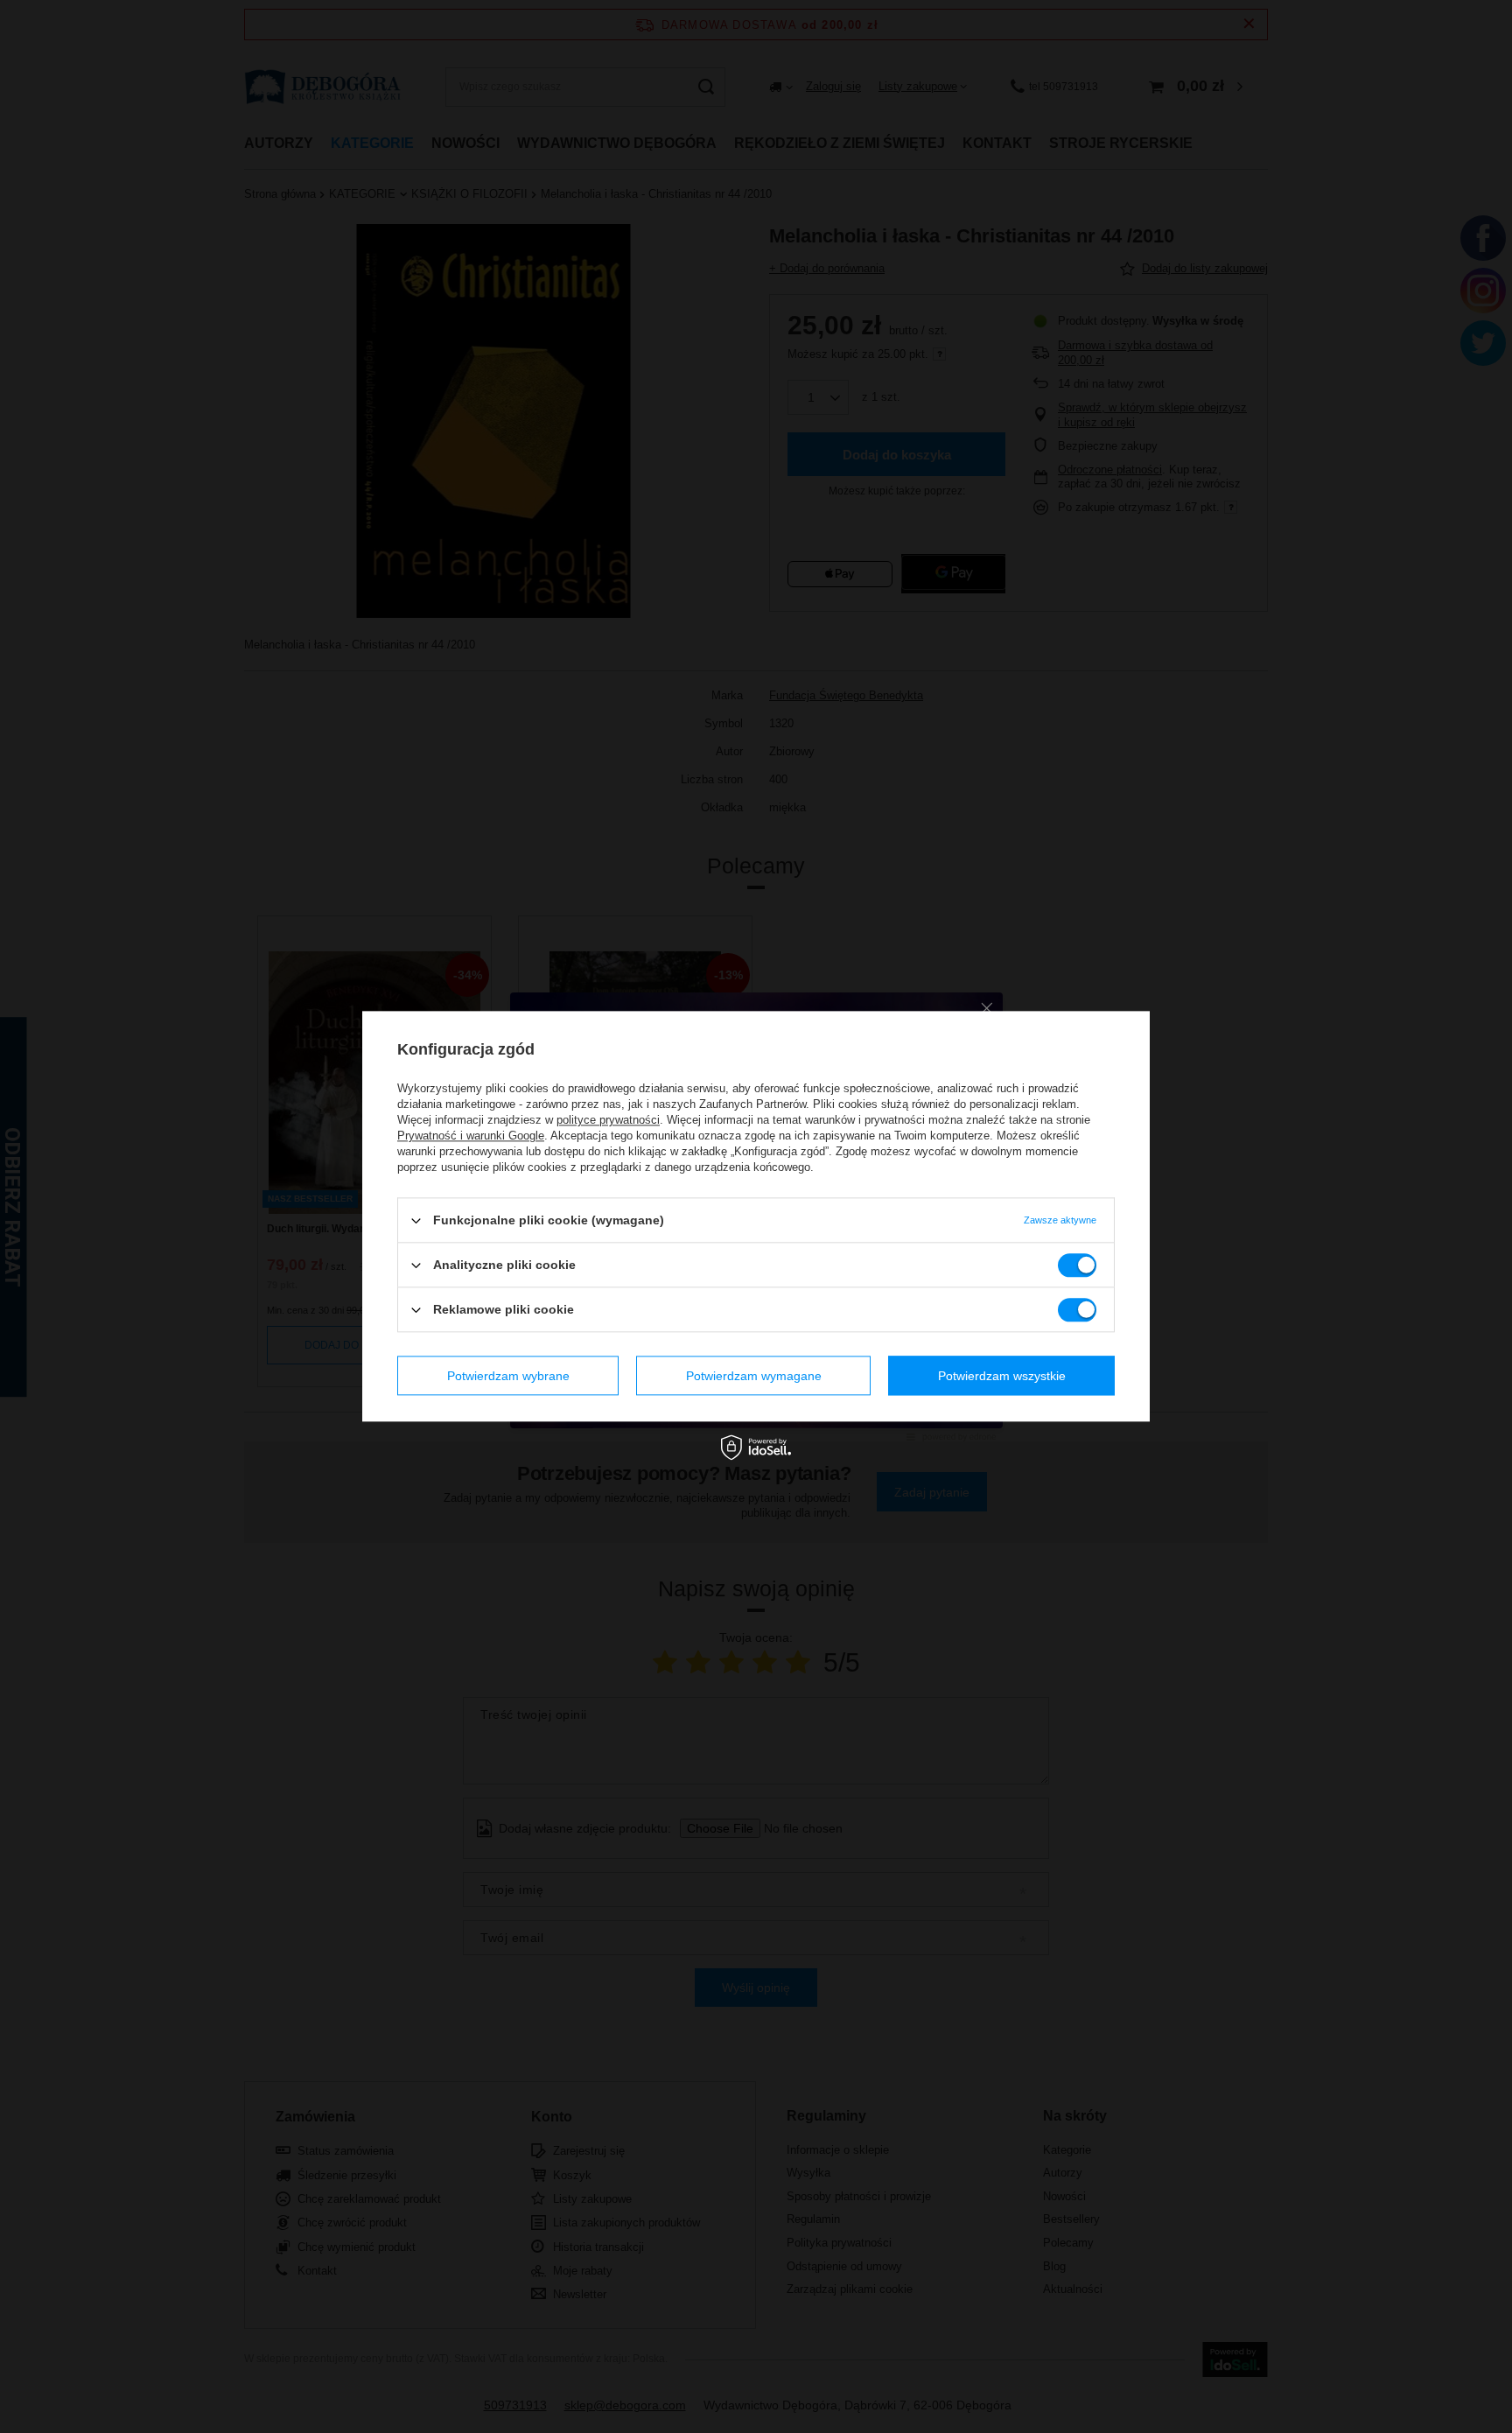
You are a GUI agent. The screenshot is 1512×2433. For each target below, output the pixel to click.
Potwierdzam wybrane (508, 1376)
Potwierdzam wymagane (754, 1376)
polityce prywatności (608, 1120)
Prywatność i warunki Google (471, 1136)
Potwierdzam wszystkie (1002, 1376)
